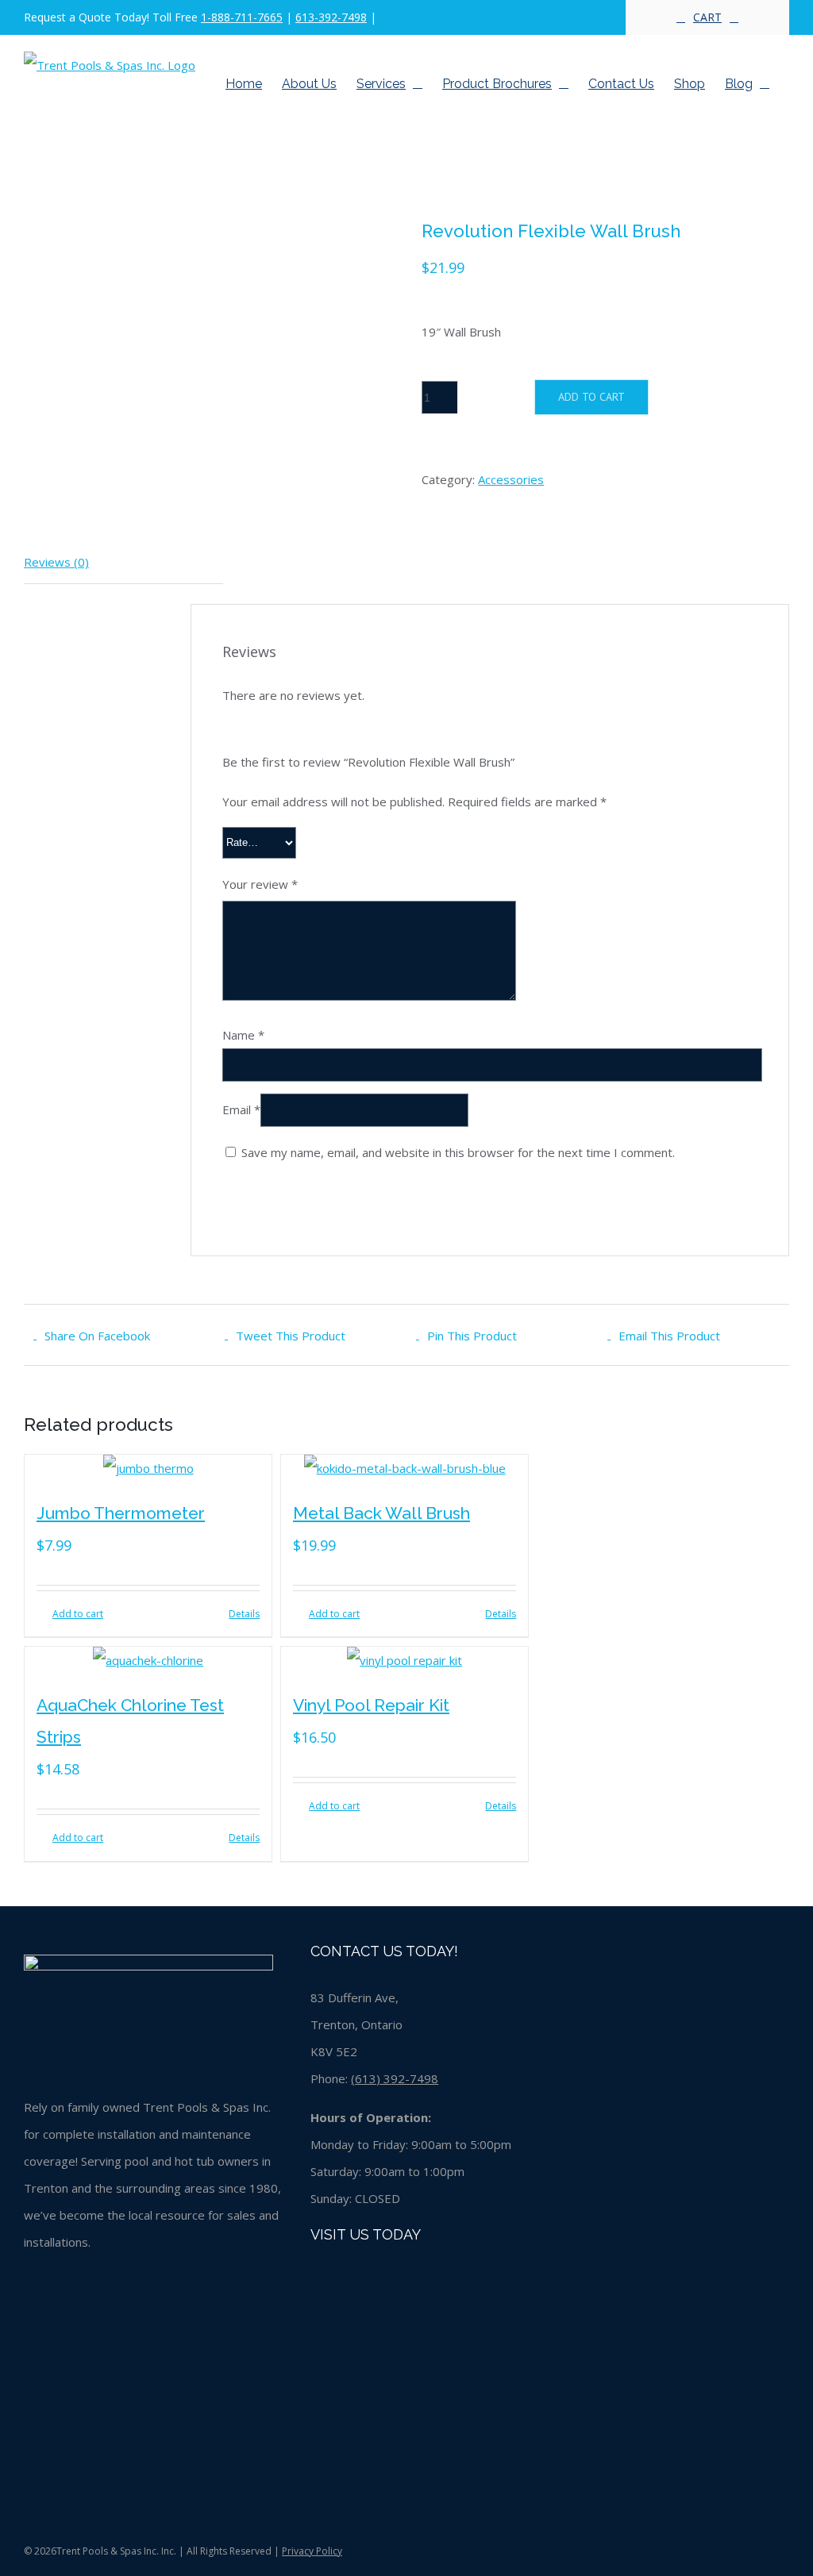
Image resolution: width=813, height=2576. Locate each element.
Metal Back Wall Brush (381, 1513)
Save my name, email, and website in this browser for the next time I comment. (458, 1152)
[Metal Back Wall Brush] (405, 1468)
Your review (260, 884)
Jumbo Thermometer (121, 1513)
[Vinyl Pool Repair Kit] (405, 1660)
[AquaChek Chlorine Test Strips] (148, 1660)
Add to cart (591, 397)
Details (244, 1614)
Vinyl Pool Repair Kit (371, 1705)
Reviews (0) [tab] (56, 562)
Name (243, 1035)
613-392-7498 (331, 17)
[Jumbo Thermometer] (148, 1468)
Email (241, 1109)
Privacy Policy (312, 2551)
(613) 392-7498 (395, 2078)
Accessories (511, 479)
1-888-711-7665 (242, 17)
